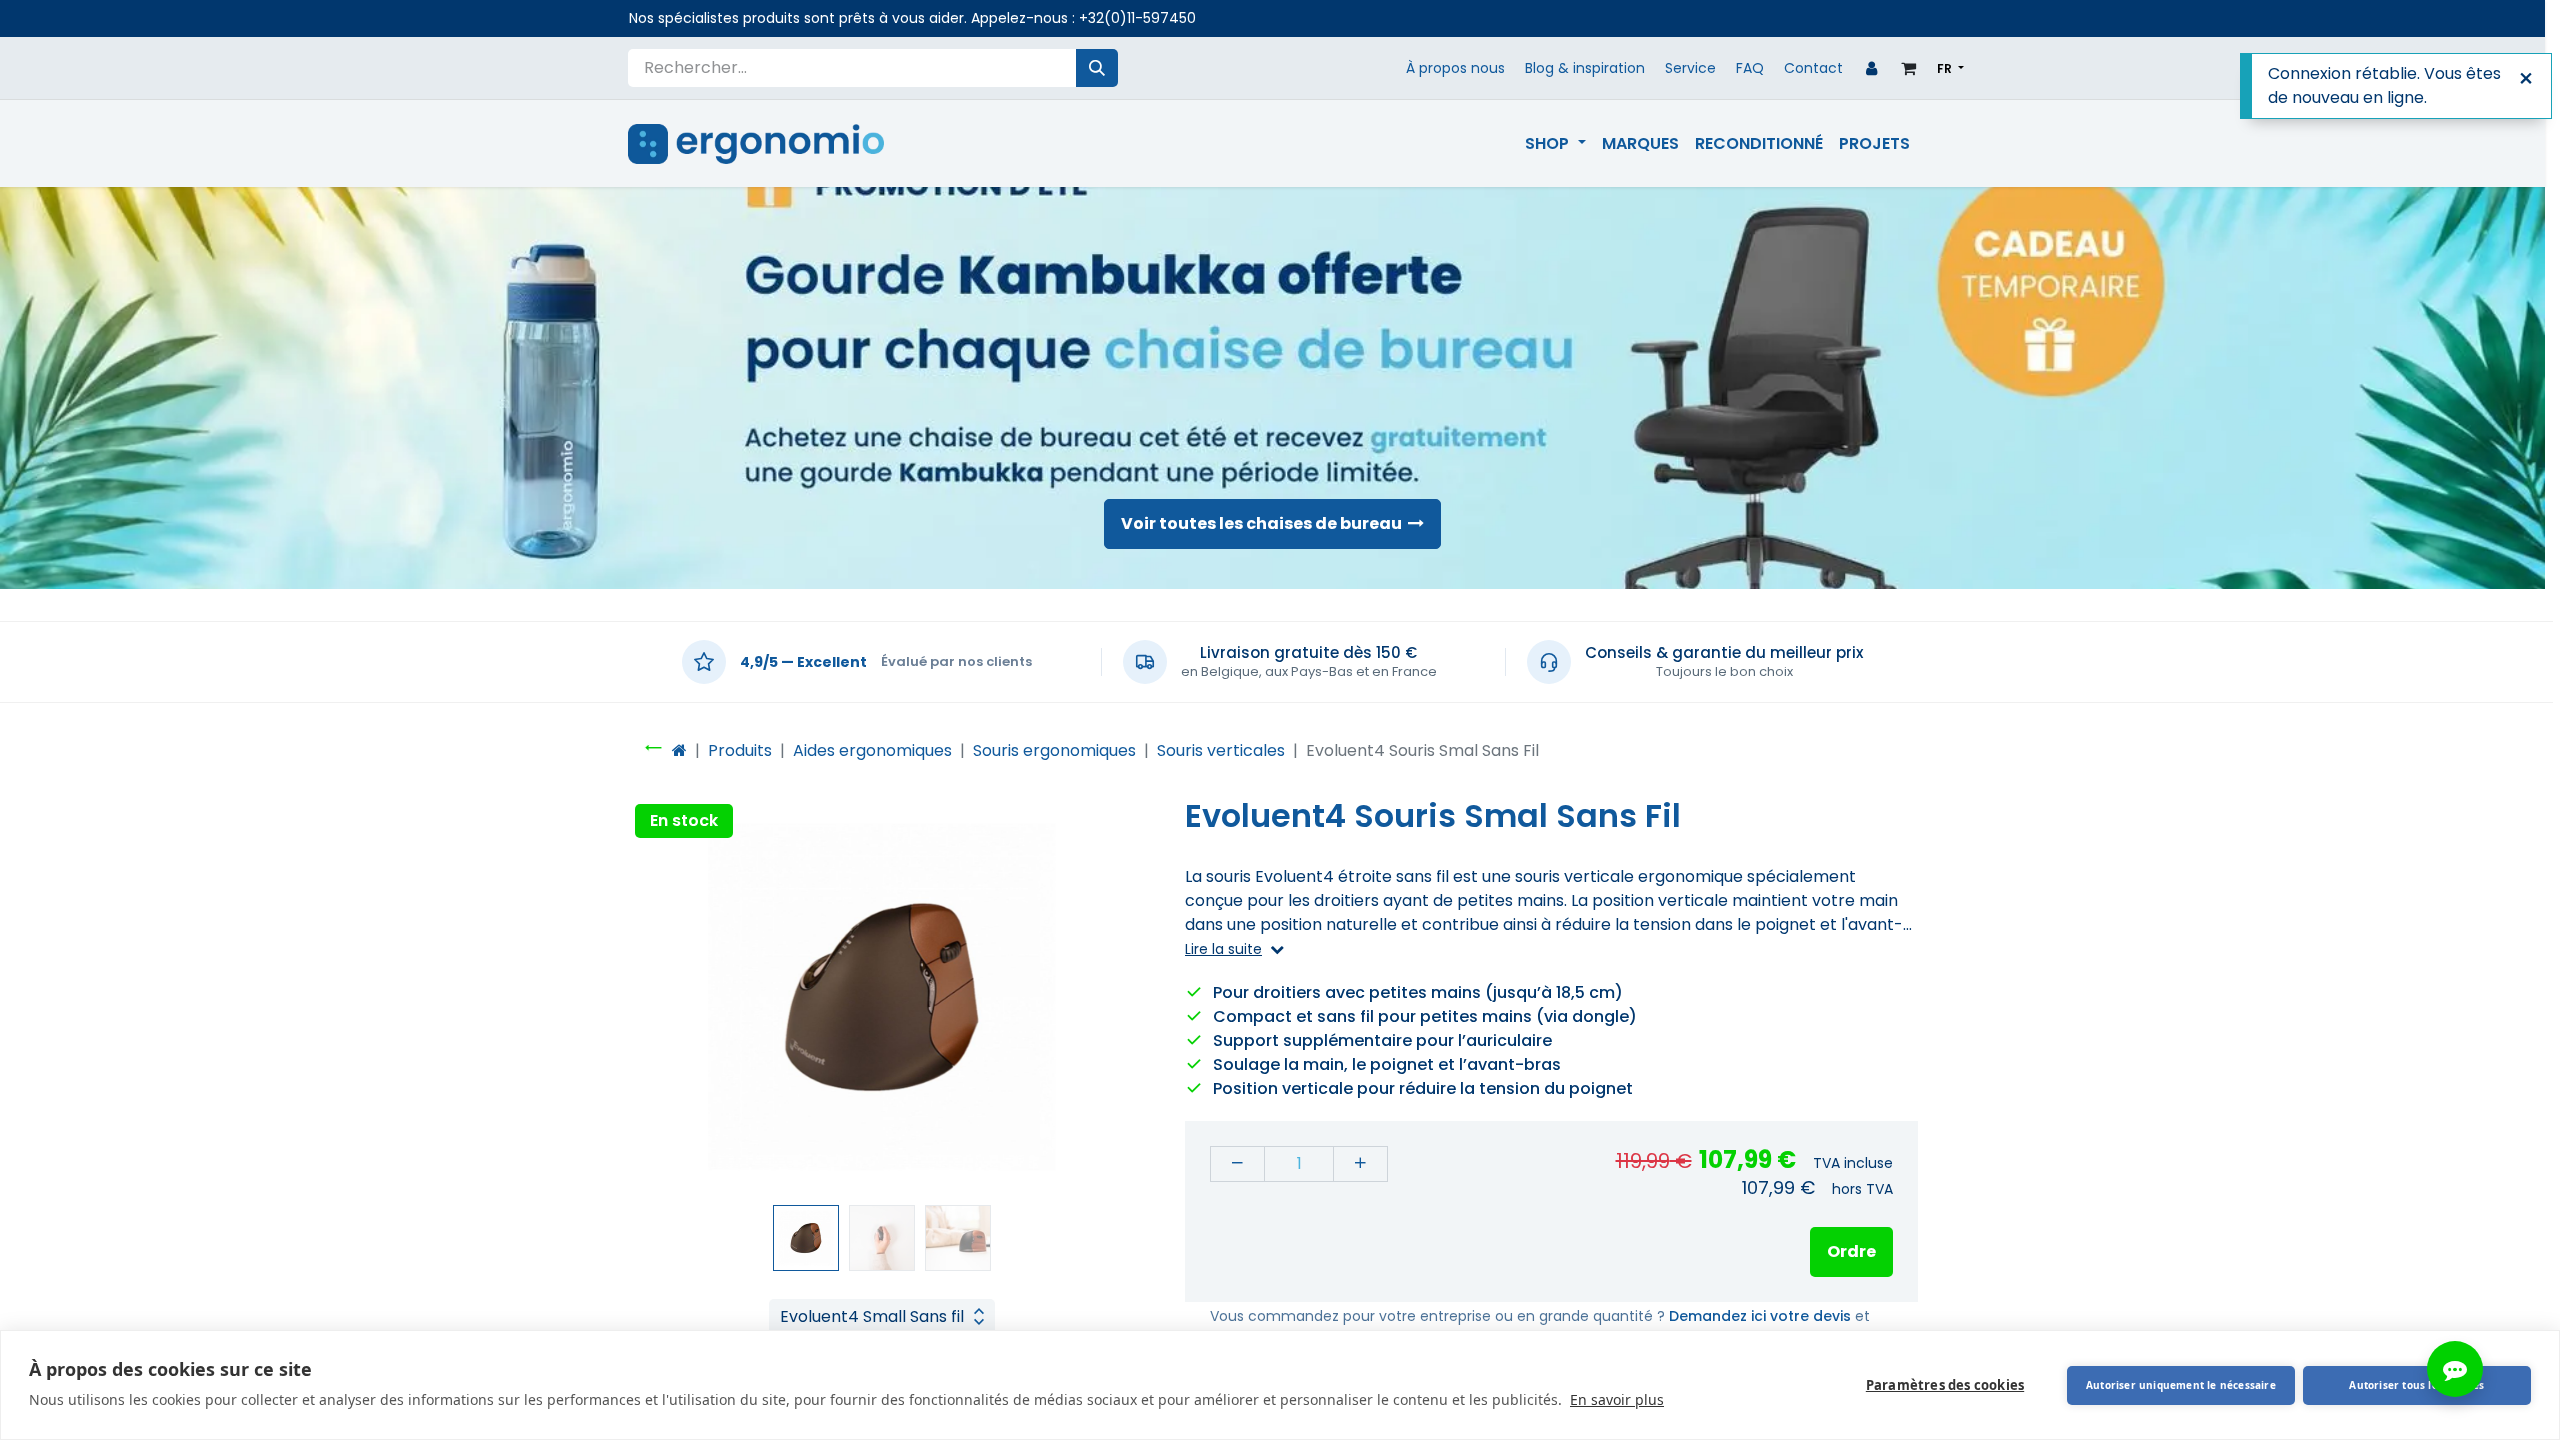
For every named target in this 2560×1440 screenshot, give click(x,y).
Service (1690, 68)
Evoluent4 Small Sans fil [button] (872, 1316)
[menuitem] (1555, 144)
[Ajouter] (1360, 1164)
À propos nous (1455, 68)
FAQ (1750, 68)
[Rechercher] (1097, 68)
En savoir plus (1617, 1399)
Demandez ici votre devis (1760, 1316)
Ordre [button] (1851, 1251)
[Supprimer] (1237, 1164)
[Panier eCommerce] (1909, 68)
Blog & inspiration (1585, 68)
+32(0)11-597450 (1137, 18)
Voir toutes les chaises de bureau (1264, 523)
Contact (1813, 68)
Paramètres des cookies (1945, 1385)
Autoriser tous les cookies (2416, 1385)
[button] (666, 997)
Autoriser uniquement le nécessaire (2181, 1385)
